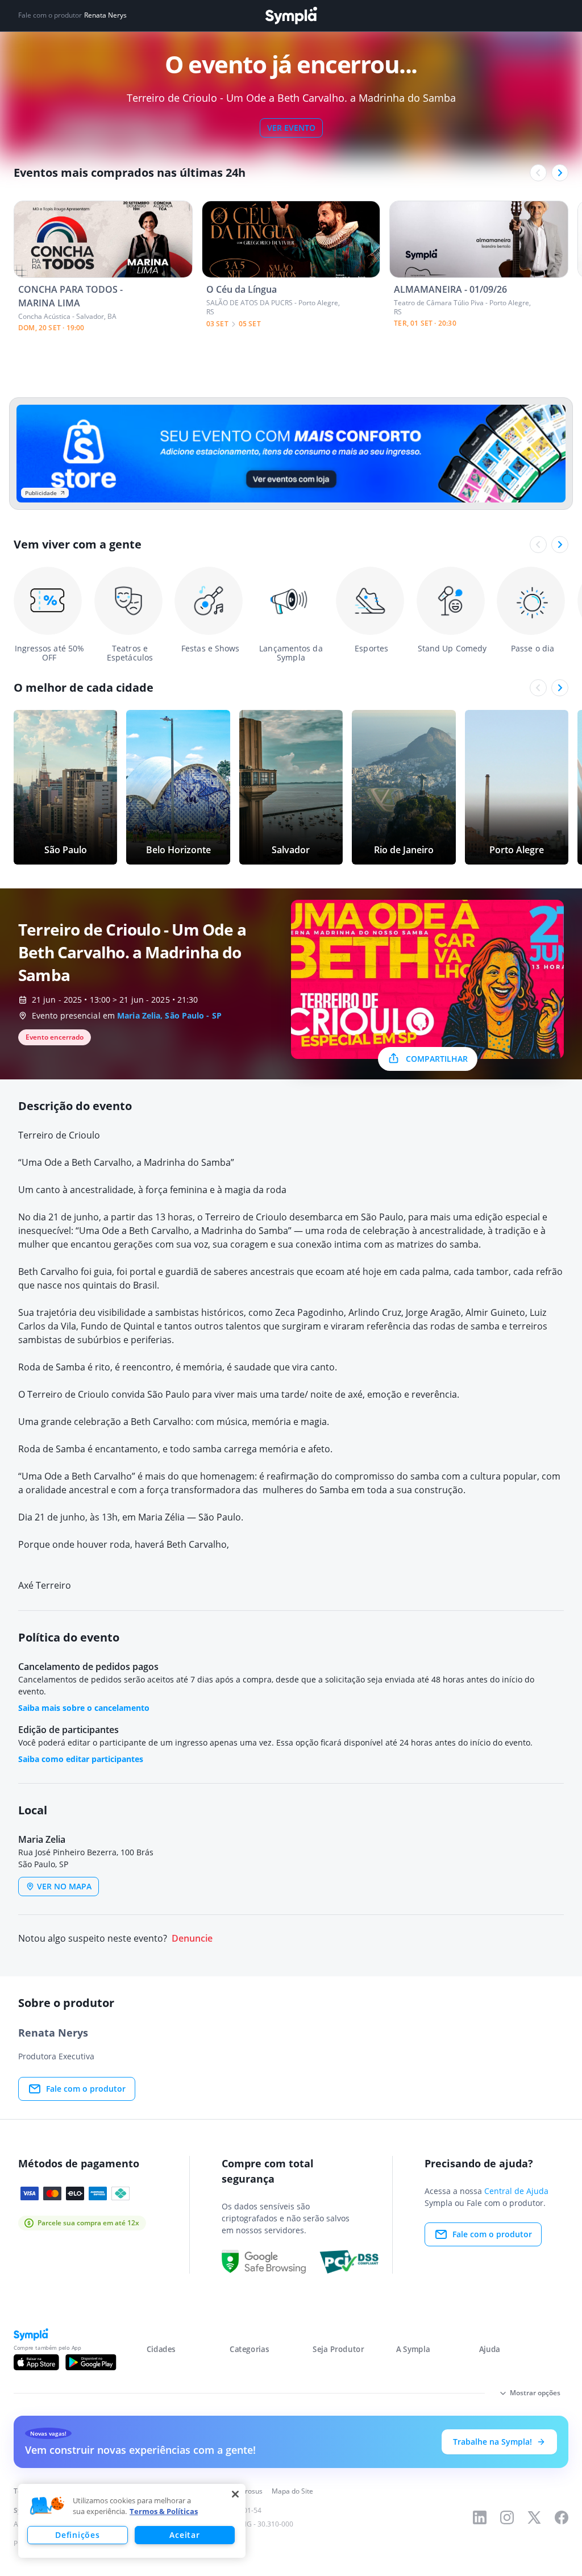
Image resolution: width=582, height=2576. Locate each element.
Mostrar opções (535, 2393)
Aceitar (184, 2535)
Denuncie (192, 1939)
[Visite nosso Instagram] (507, 2517)
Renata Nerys (105, 15)
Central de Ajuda (516, 2191)
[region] (132, 2521)
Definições (77, 2535)
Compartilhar (437, 1059)
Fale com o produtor (86, 2089)
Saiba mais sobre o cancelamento (84, 1708)
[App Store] (36, 2362)
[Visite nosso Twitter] (534, 2517)
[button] (47, 2506)
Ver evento (291, 128)
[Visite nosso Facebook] (562, 2517)
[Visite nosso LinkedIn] (480, 2517)
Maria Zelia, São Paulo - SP (169, 1015)
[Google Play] (91, 2362)
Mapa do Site (292, 2491)
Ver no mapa (64, 1886)
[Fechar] (235, 2494)
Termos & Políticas (164, 2511)
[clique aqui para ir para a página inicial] (291, 16)
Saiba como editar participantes (81, 1759)
